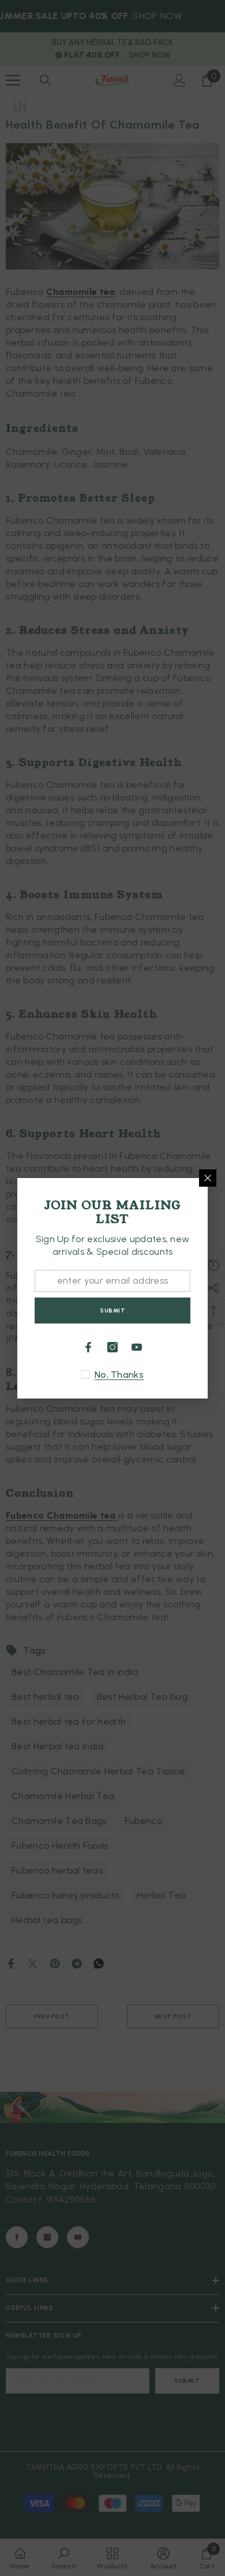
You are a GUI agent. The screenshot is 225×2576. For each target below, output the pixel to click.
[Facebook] (88, 1347)
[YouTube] (137, 1347)
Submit (112, 1311)
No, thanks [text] (119, 1375)
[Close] (208, 1178)
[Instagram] (112, 1347)
